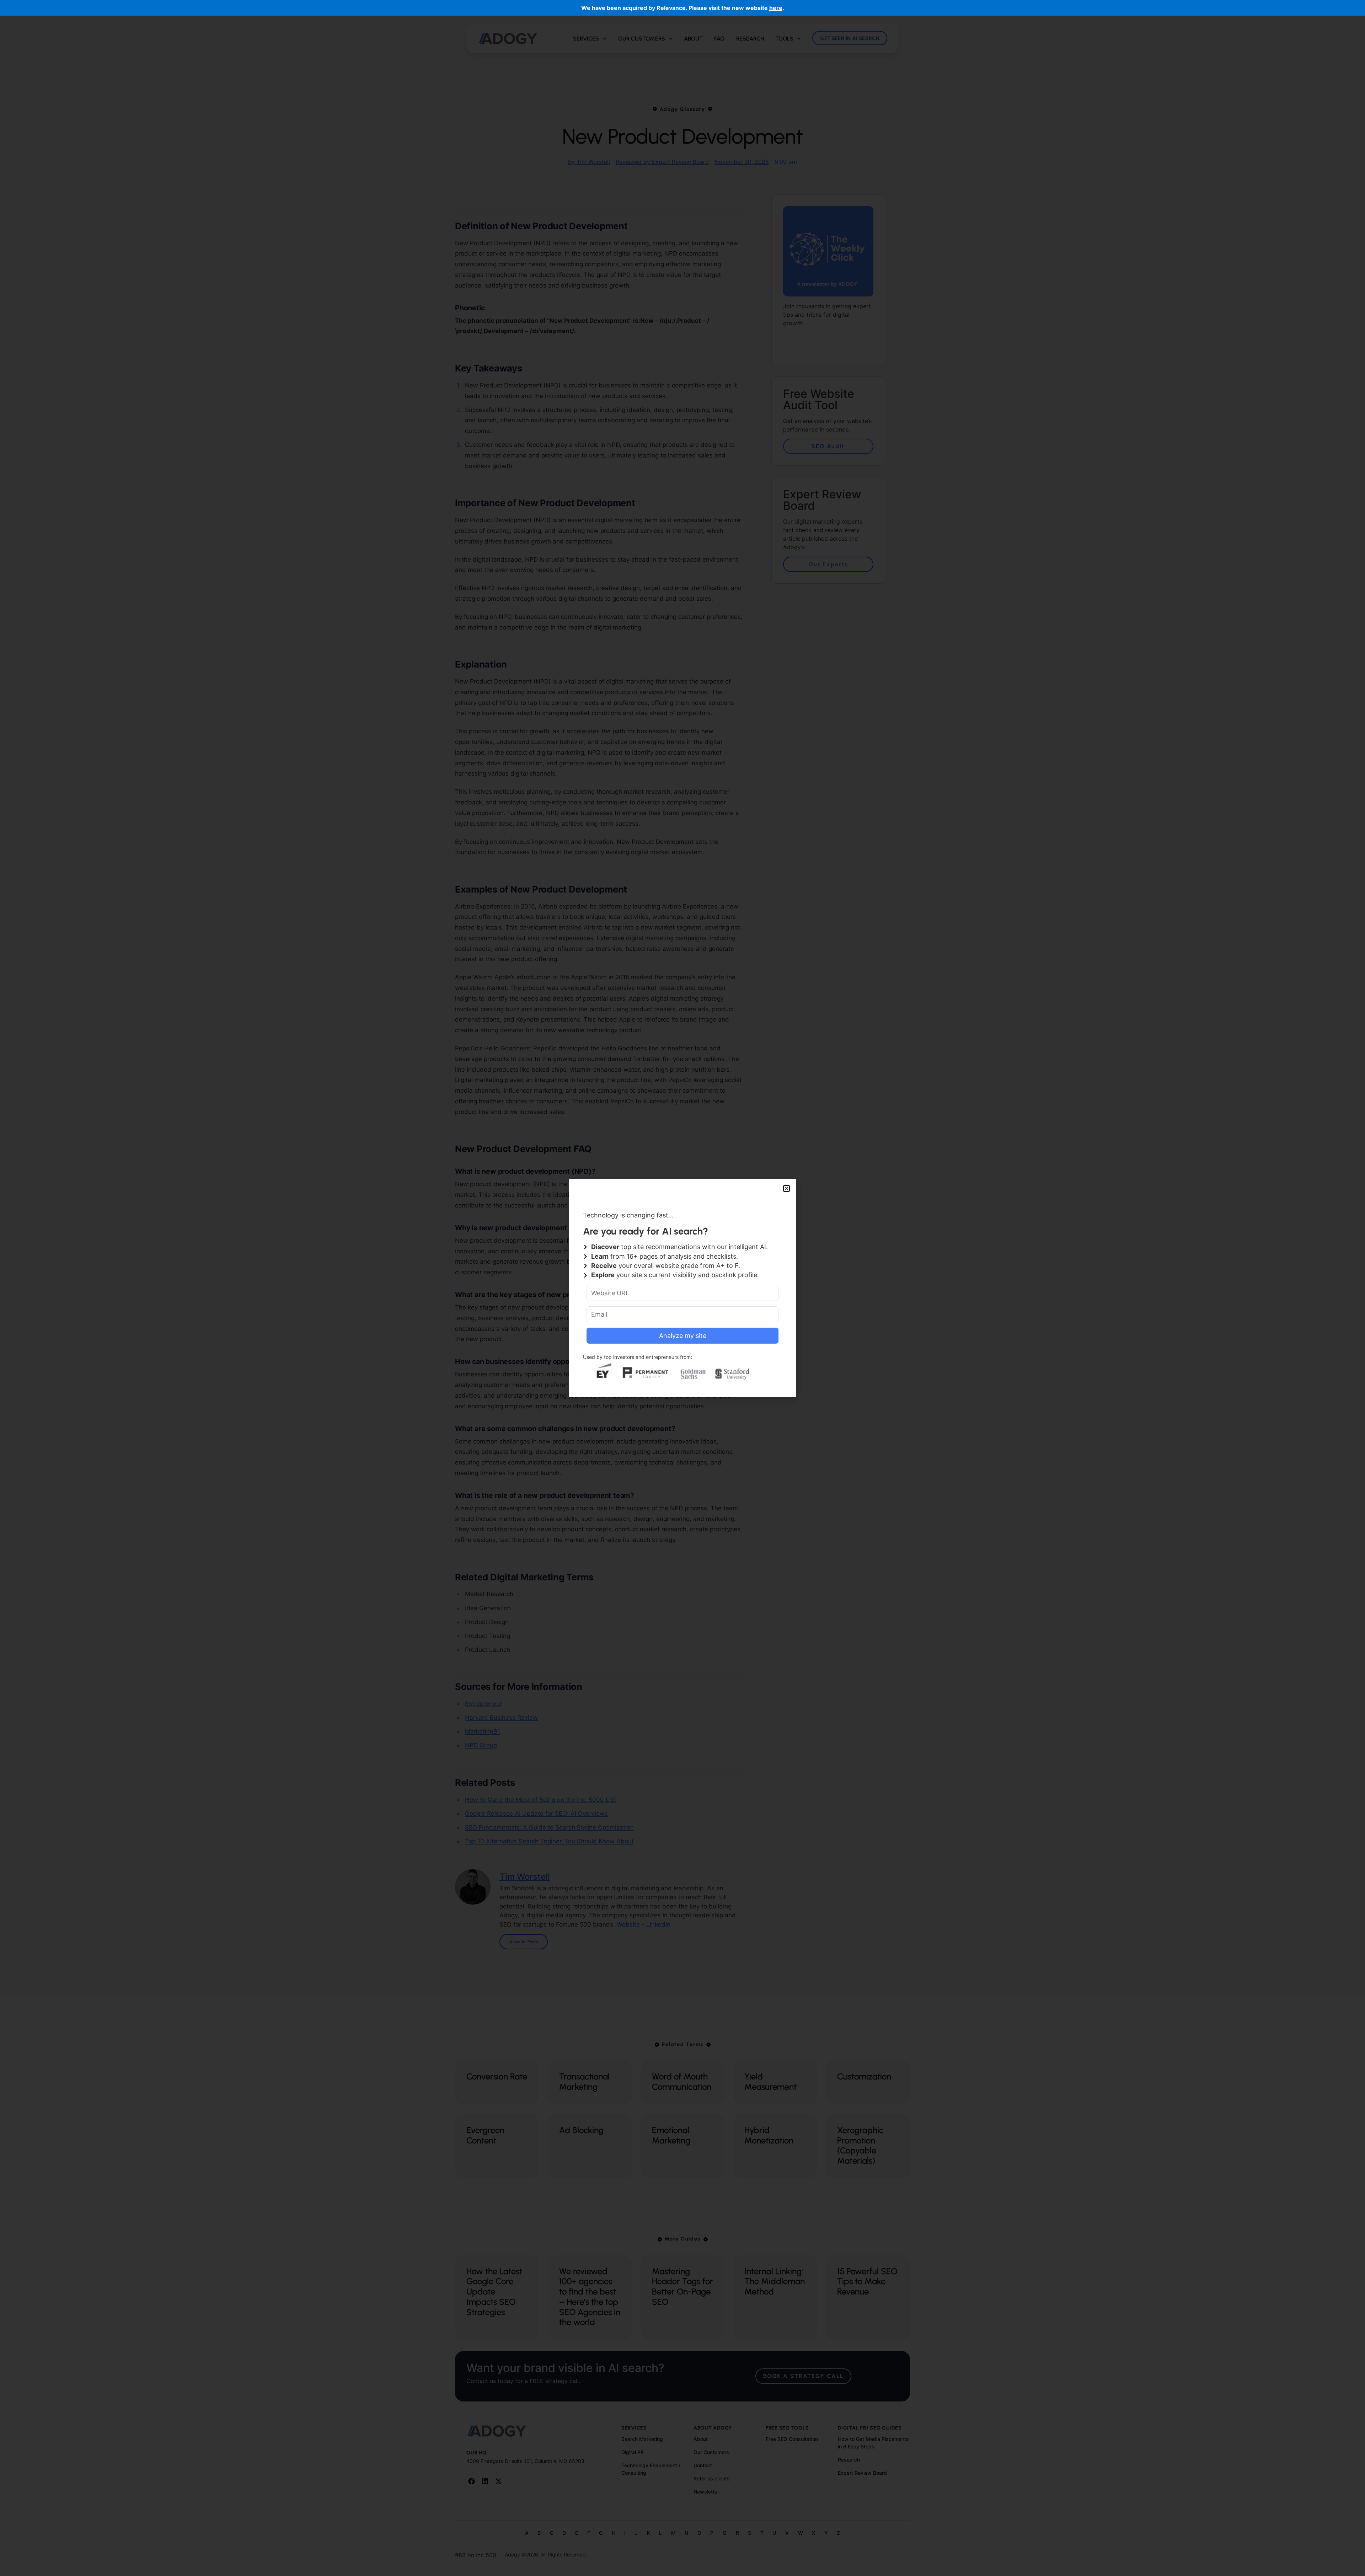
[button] (786, 1188)
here (776, 8)
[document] (682, 1288)
